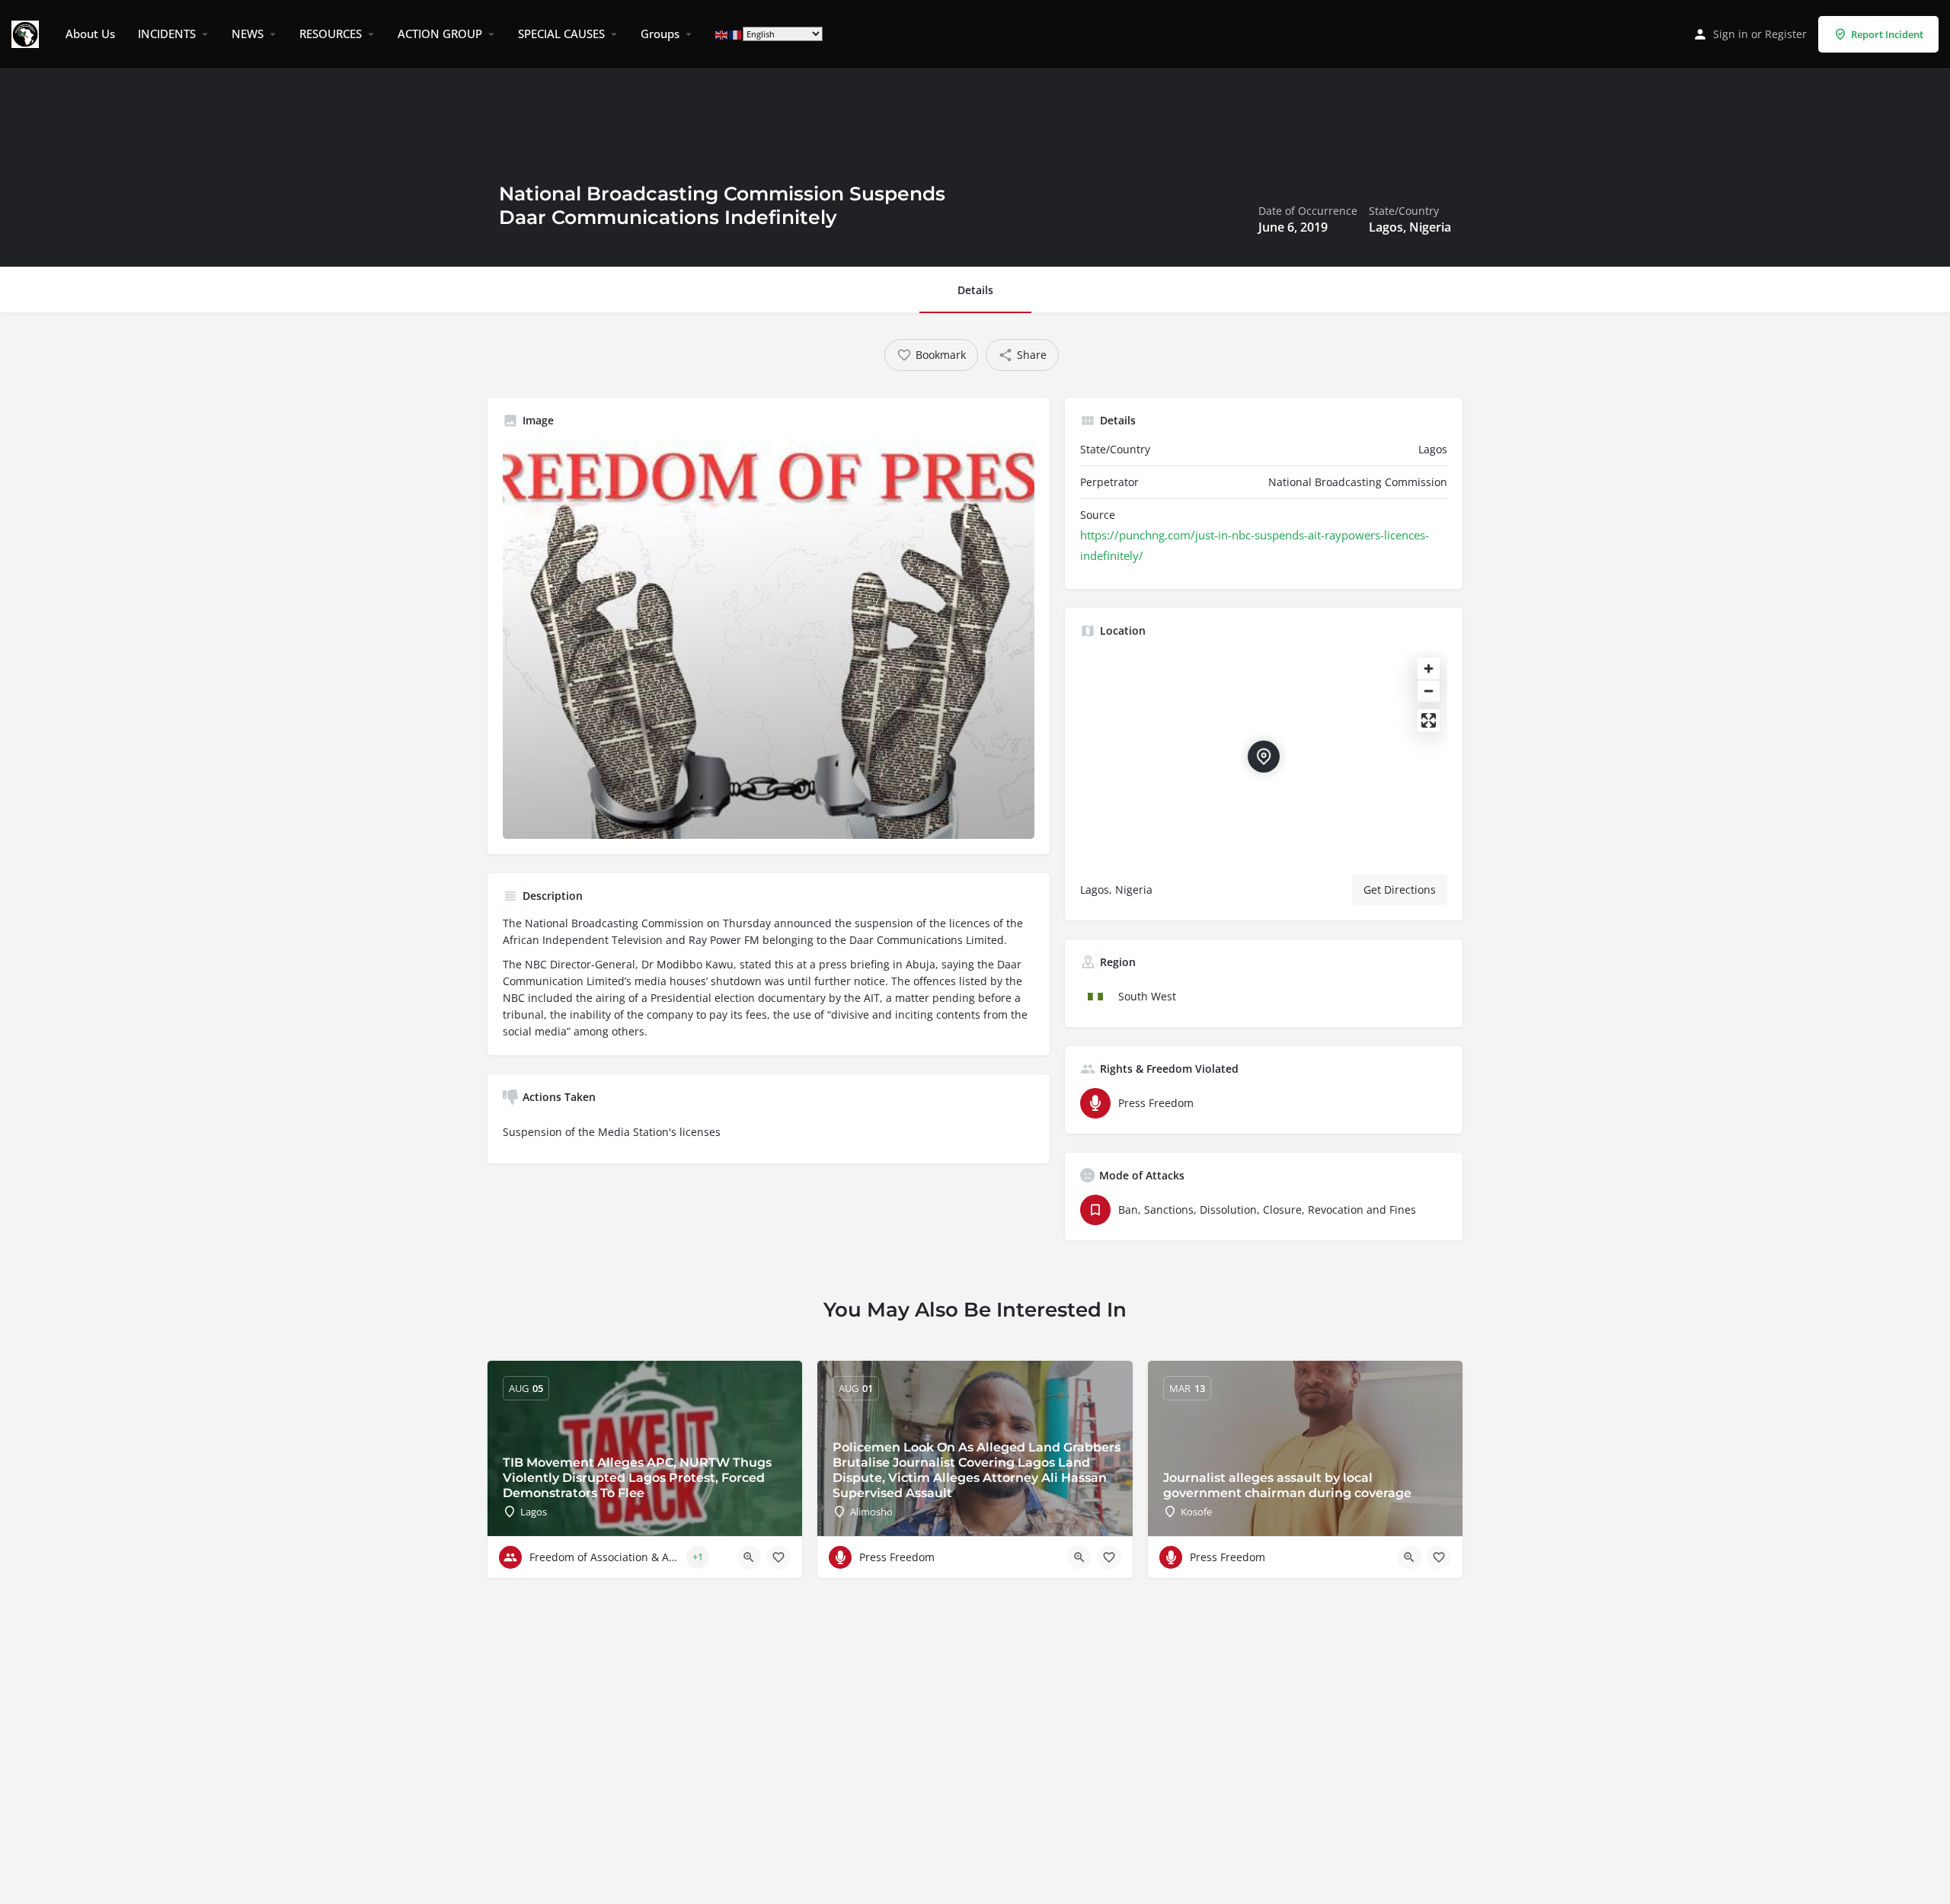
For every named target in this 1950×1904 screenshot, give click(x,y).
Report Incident (1887, 34)
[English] (722, 34)
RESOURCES (331, 34)
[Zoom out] (1429, 691)
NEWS (248, 34)
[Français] (736, 34)
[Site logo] (27, 33)
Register (1786, 34)
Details (975, 290)
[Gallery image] (769, 639)
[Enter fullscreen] (1429, 720)
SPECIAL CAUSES (561, 34)
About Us (90, 34)
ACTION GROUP (440, 34)
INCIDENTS (167, 34)
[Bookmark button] (778, 1557)
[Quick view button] (749, 1557)
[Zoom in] (1429, 669)
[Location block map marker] (1264, 757)
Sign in (1731, 34)
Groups (660, 34)
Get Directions (1400, 890)
